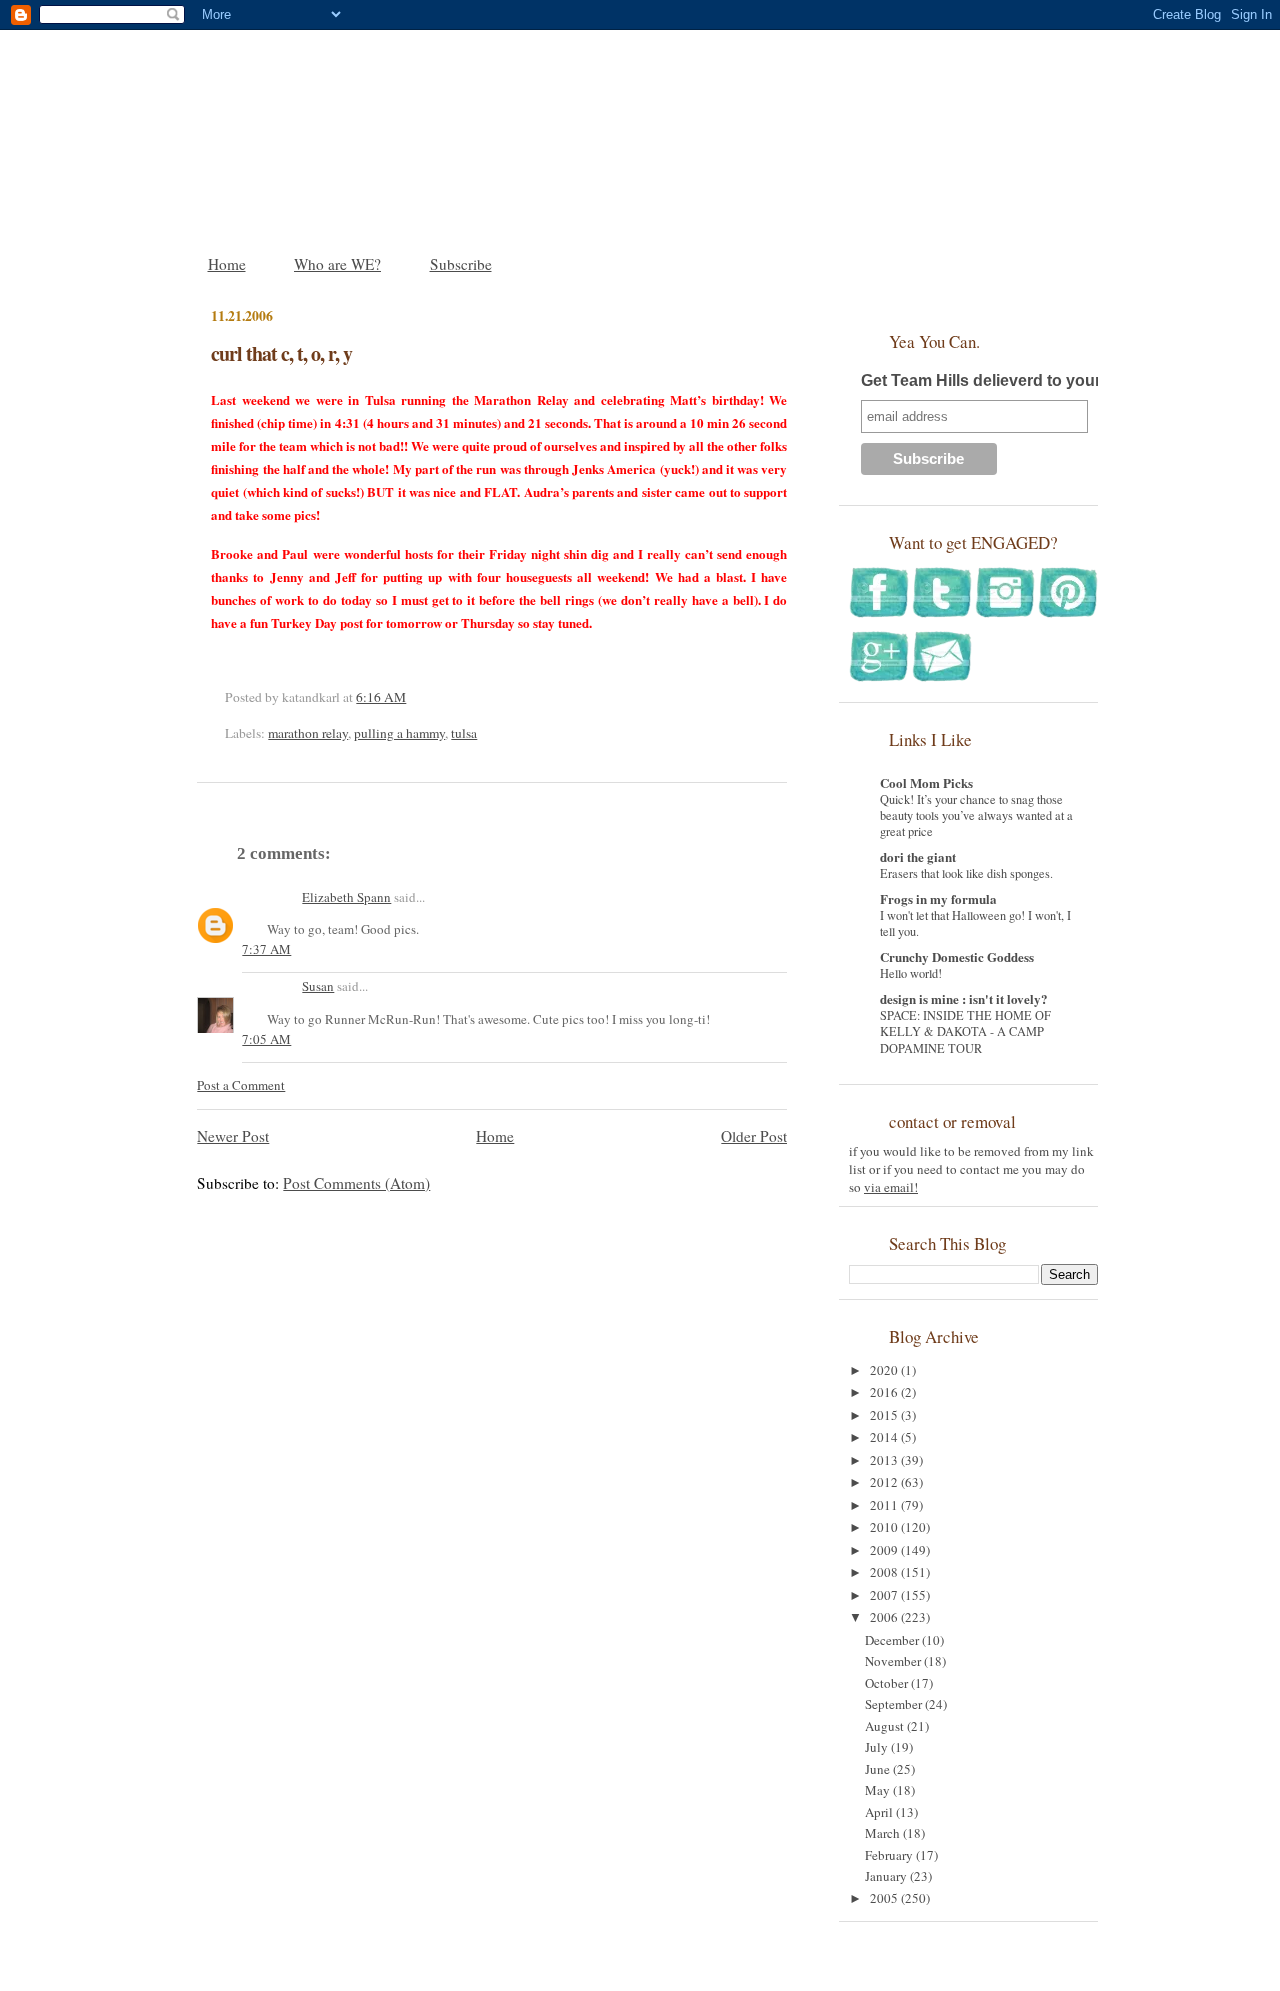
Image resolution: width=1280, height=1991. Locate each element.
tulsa (464, 733)
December (893, 1640)
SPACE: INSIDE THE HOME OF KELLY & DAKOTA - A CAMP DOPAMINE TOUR (965, 1031)
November (894, 1661)
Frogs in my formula (938, 898)
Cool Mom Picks (926, 782)
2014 (885, 1437)
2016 (885, 1392)
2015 (885, 1415)
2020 (885, 1370)
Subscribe (461, 264)
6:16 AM (381, 697)
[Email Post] (411, 697)
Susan (318, 986)
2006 (885, 1617)
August (886, 1726)
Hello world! (911, 973)
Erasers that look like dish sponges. (966, 873)
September (895, 1704)
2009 (885, 1550)
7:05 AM (266, 1039)
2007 (885, 1595)
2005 (885, 1898)
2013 (885, 1460)
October (888, 1683)
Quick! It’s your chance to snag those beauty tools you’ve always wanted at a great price (976, 815)
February (890, 1855)
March (884, 1833)
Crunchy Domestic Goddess (957, 956)
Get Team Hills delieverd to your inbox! (1007, 380)
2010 (885, 1527)
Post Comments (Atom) (356, 1183)
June (879, 1769)
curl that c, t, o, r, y (281, 353)
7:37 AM (266, 949)
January (887, 1876)
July (878, 1747)
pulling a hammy (399, 733)
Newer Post (233, 1136)
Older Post (754, 1136)
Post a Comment (241, 1085)
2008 (885, 1572)
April (880, 1812)
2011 (885, 1505)
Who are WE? (337, 264)
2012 (885, 1482)
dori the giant (918, 856)
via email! (891, 1187)
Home (227, 264)
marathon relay (308, 733)
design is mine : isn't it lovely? (964, 998)
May (879, 1790)
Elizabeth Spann (346, 897)
